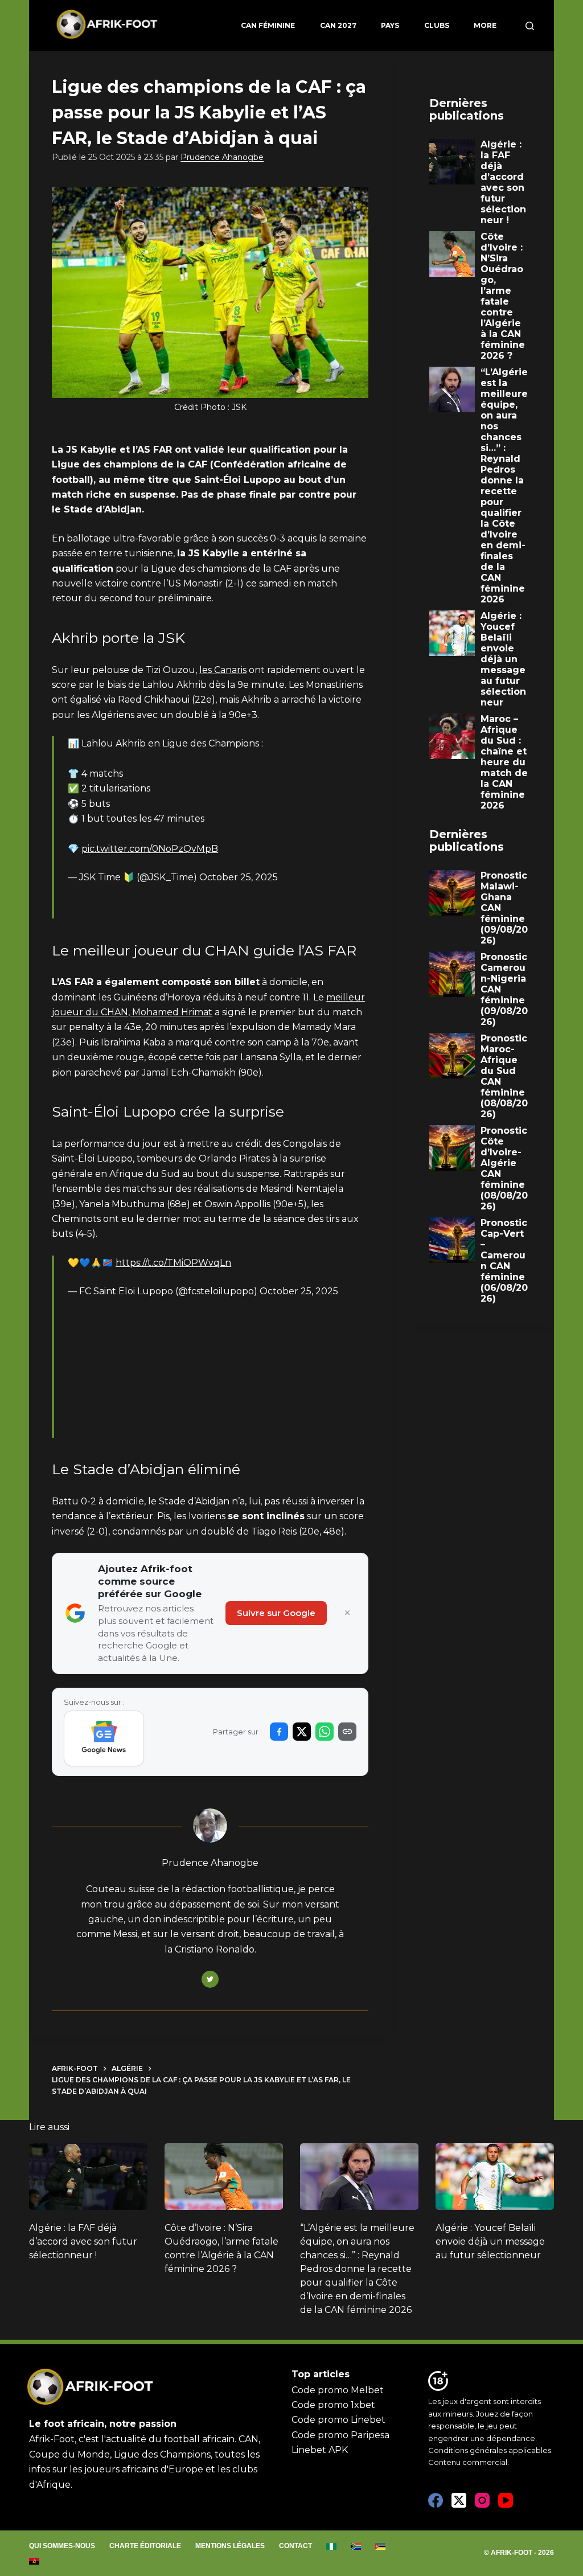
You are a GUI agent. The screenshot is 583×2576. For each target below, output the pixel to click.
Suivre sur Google (276, 1613)
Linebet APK (320, 2450)
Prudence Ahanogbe (222, 157)
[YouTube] (506, 2500)
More (485, 25)
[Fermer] (347, 1613)
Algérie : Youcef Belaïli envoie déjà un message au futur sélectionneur (490, 2241)
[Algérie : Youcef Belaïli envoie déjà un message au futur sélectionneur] (495, 2177)
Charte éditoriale (145, 2546)
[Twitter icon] (210, 1979)
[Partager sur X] (302, 1732)
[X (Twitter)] (459, 2500)
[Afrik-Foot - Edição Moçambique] (381, 2546)
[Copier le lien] (347, 1732)
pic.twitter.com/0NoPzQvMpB (150, 849)
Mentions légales (230, 2546)
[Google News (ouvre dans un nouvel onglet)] (104, 1738)
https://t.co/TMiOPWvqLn (173, 1263)
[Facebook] (436, 2500)
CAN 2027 (338, 25)
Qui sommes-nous (62, 2546)
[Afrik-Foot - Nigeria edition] (332, 2546)
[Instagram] (482, 2500)
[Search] (530, 26)
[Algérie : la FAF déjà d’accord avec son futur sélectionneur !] (88, 2177)
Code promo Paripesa (340, 2435)
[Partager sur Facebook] (279, 1732)
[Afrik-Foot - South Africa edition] (356, 2546)
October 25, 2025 (239, 877)
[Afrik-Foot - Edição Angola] (34, 2561)
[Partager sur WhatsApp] (325, 1732)
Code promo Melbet (338, 2390)
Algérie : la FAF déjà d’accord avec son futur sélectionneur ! (83, 2241)
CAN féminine (268, 25)
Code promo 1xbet (333, 2405)
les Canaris (223, 670)
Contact (295, 2546)
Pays (390, 25)
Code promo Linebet (338, 2420)
